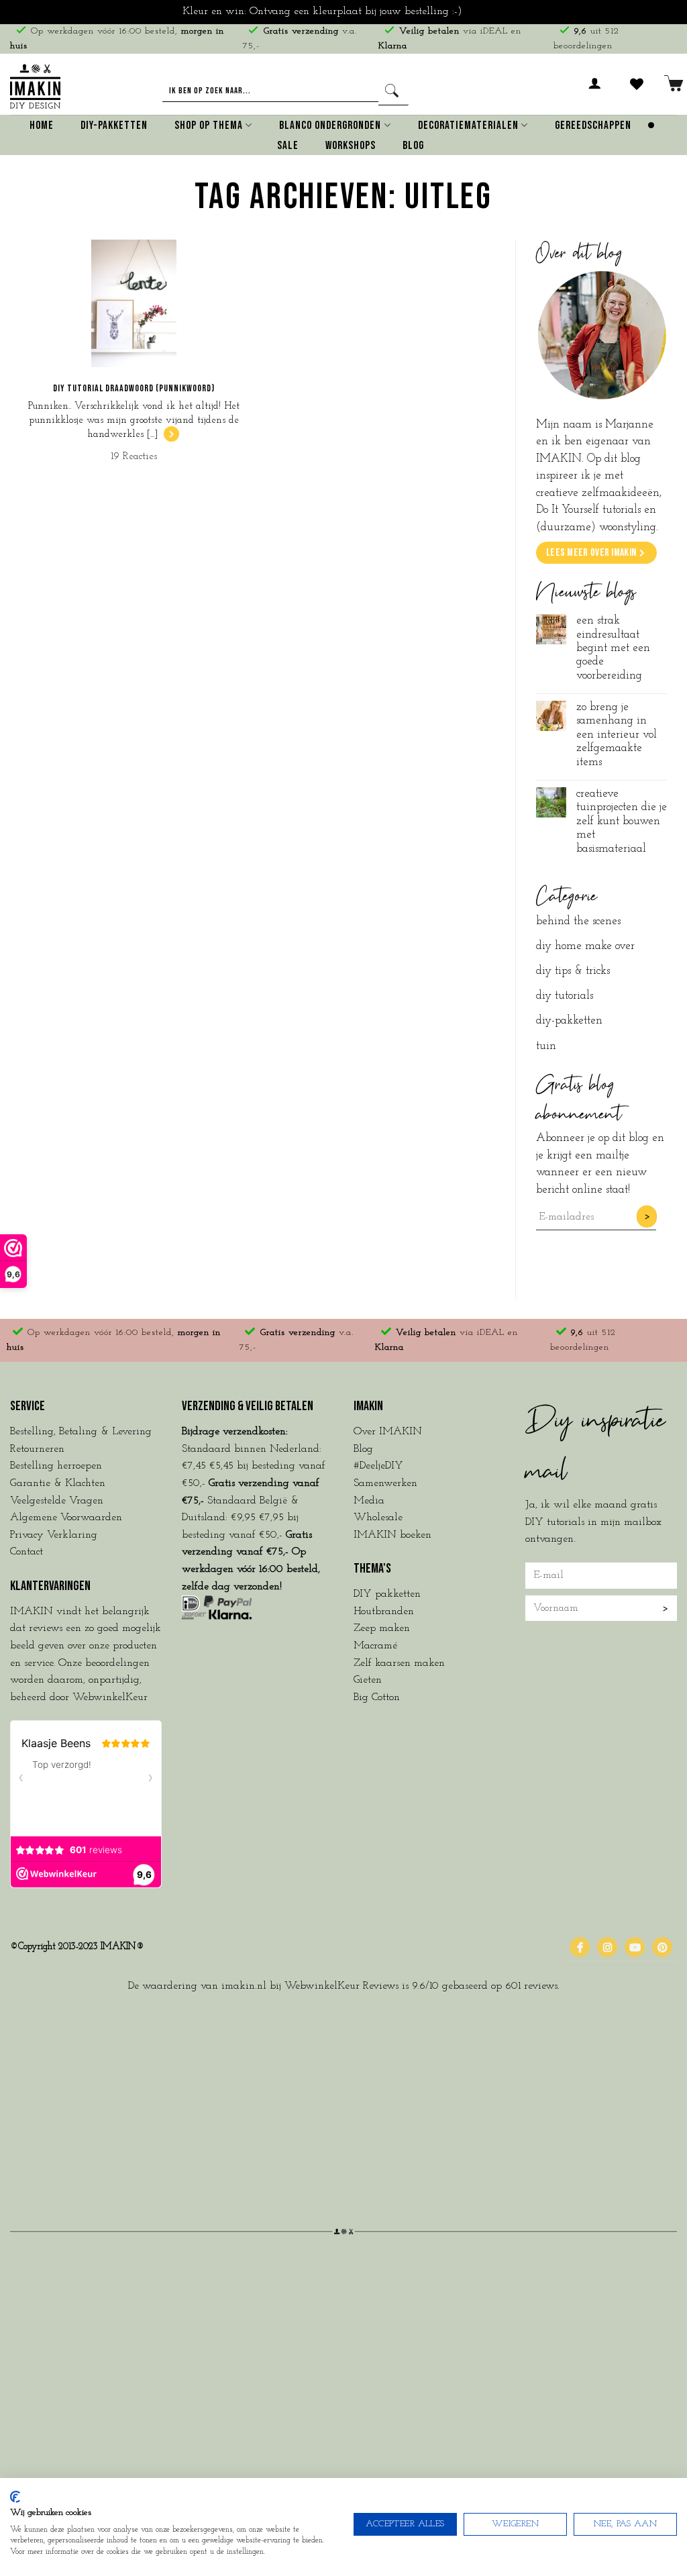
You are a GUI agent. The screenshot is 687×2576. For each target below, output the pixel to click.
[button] (595, 91)
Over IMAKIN (388, 1432)
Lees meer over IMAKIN (591, 553)
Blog (413, 146)
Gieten (368, 1680)
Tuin (546, 1046)
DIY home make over (585, 946)
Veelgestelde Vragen (57, 1501)
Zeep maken (382, 1628)
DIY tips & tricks (573, 971)
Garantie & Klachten (58, 1483)
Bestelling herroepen (56, 1466)
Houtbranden (384, 1612)
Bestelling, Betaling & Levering (81, 1432)
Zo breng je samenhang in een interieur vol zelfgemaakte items (617, 735)
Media (369, 1501)
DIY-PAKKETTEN (114, 126)
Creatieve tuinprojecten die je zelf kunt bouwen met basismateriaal (622, 821)
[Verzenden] (393, 92)
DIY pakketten (387, 1594)
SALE (288, 146)
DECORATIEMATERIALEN (468, 126)
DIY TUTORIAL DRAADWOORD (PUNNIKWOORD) (134, 388)
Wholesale (378, 1518)
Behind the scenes (578, 921)
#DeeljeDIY (378, 1466)
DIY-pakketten (569, 1021)
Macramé (375, 1646)
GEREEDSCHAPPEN (593, 126)
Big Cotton (377, 1697)
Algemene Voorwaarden (66, 1518)
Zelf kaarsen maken (399, 1663)
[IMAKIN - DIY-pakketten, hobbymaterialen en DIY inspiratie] (35, 84)
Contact (27, 1552)
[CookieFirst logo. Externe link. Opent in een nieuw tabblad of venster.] (15, 2497)
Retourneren (37, 1449)
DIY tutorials (565, 996)
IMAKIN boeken (392, 1535)
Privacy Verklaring (54, 1535)
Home (42, 126)
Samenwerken (385, 1483)
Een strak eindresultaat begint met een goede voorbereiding (613, 648)
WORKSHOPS (351, 146)
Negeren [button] (485, 11)
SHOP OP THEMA (209, 126)
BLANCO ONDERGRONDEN (330, 126)
